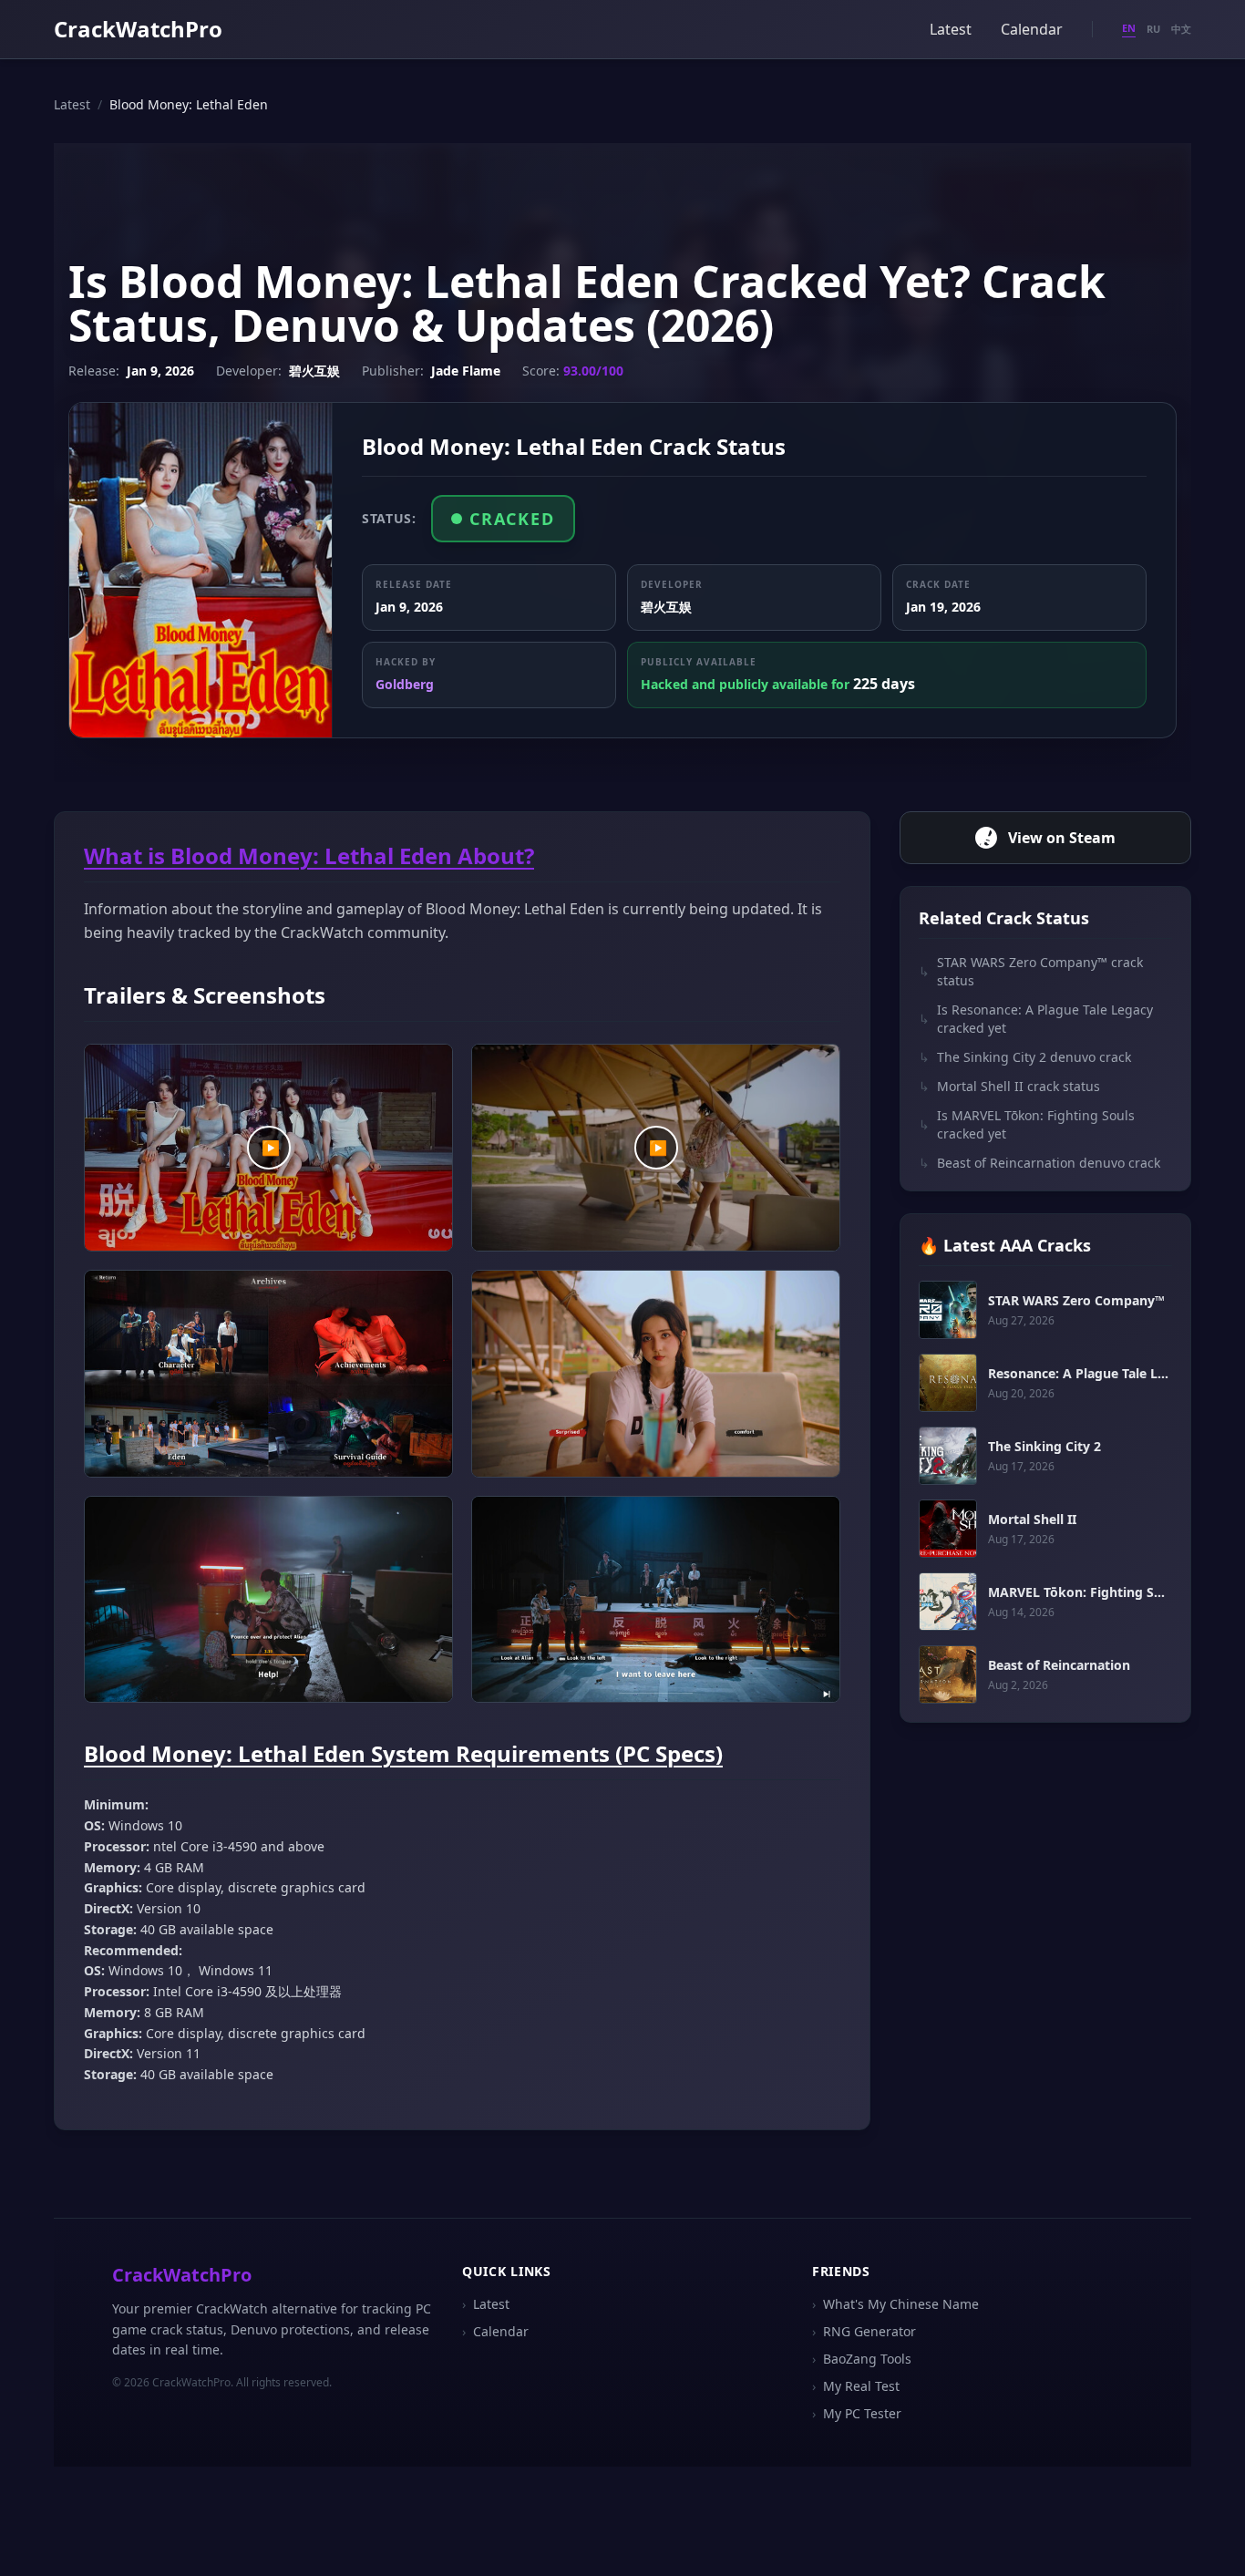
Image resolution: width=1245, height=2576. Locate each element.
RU (1153, 29)
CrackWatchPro (138, 29)
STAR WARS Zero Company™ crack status (1031, 971)
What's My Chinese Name (895, 2304)
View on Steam (1062, 838)
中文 (1181, 29)
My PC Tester (857, 2413)
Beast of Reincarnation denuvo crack (1039, 1163)
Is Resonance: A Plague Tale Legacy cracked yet (1036, 1019)
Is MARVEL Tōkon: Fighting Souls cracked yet (1027, 1124)
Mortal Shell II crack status (1009, 1086)
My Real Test (856, 2386)
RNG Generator (864, 2331)
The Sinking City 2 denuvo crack (1025, 1057)
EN (1129, 28)
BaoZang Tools (862, 2359)
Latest (951, 29)
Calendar (1032, 29)
